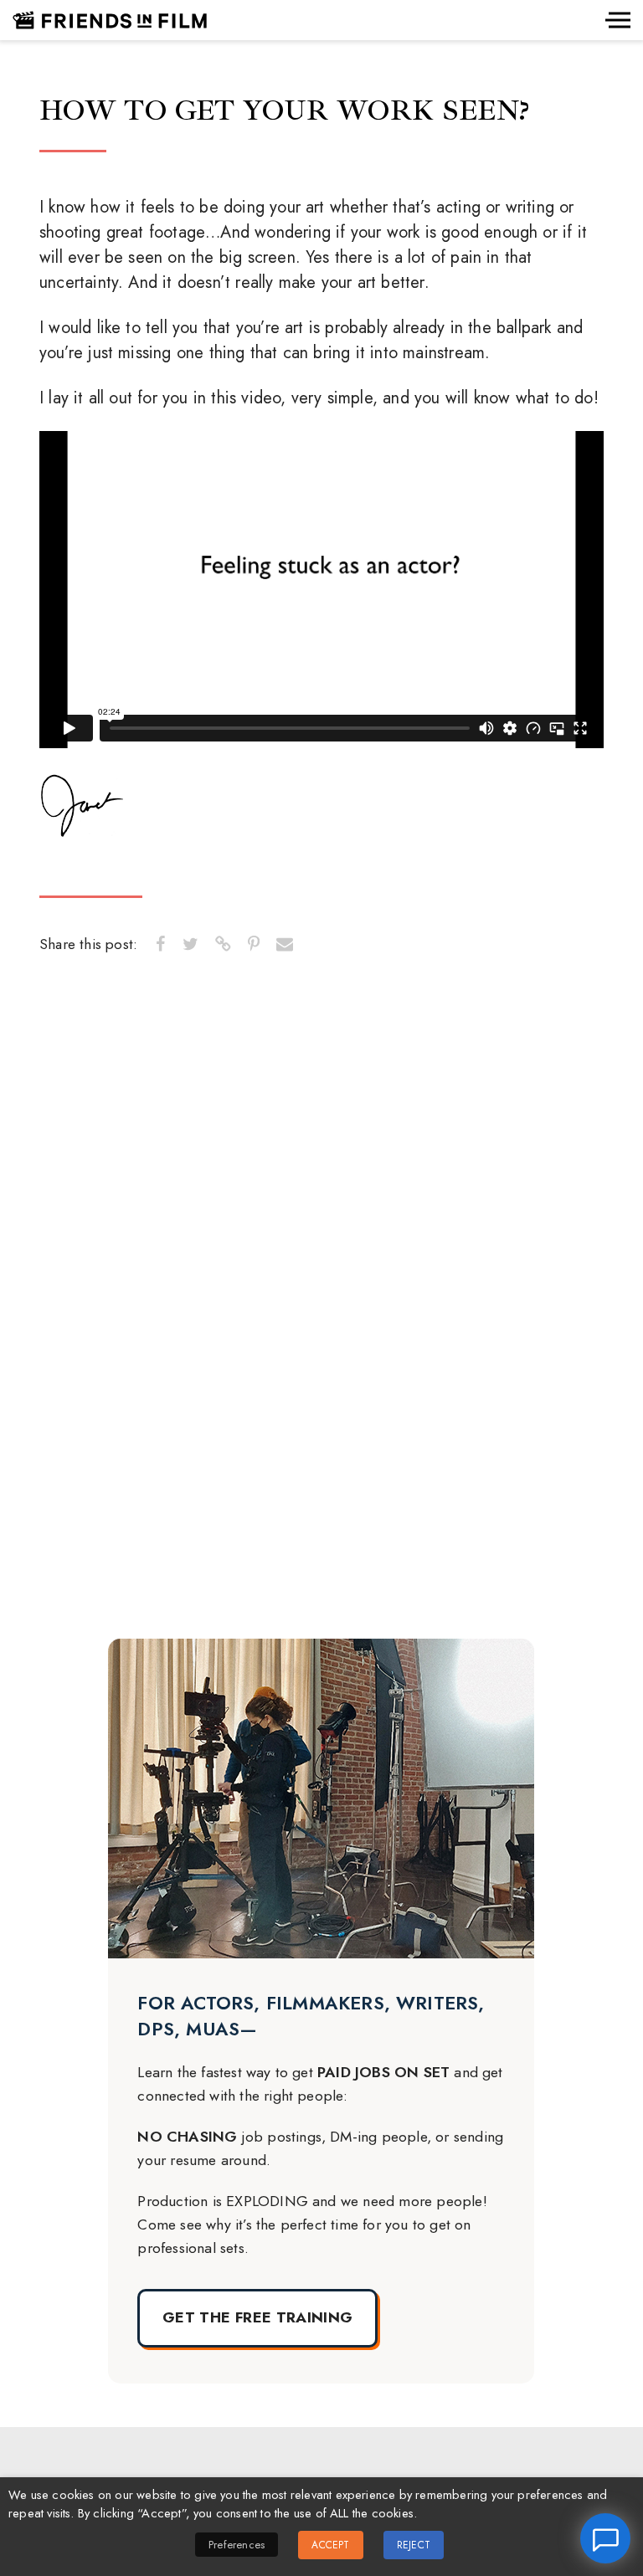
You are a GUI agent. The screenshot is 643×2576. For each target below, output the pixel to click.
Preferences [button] (237, 2545)
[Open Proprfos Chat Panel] (605, 2538)
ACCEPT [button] (330, 2545)
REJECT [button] (414, 2545)
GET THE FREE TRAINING (257, 2317)
